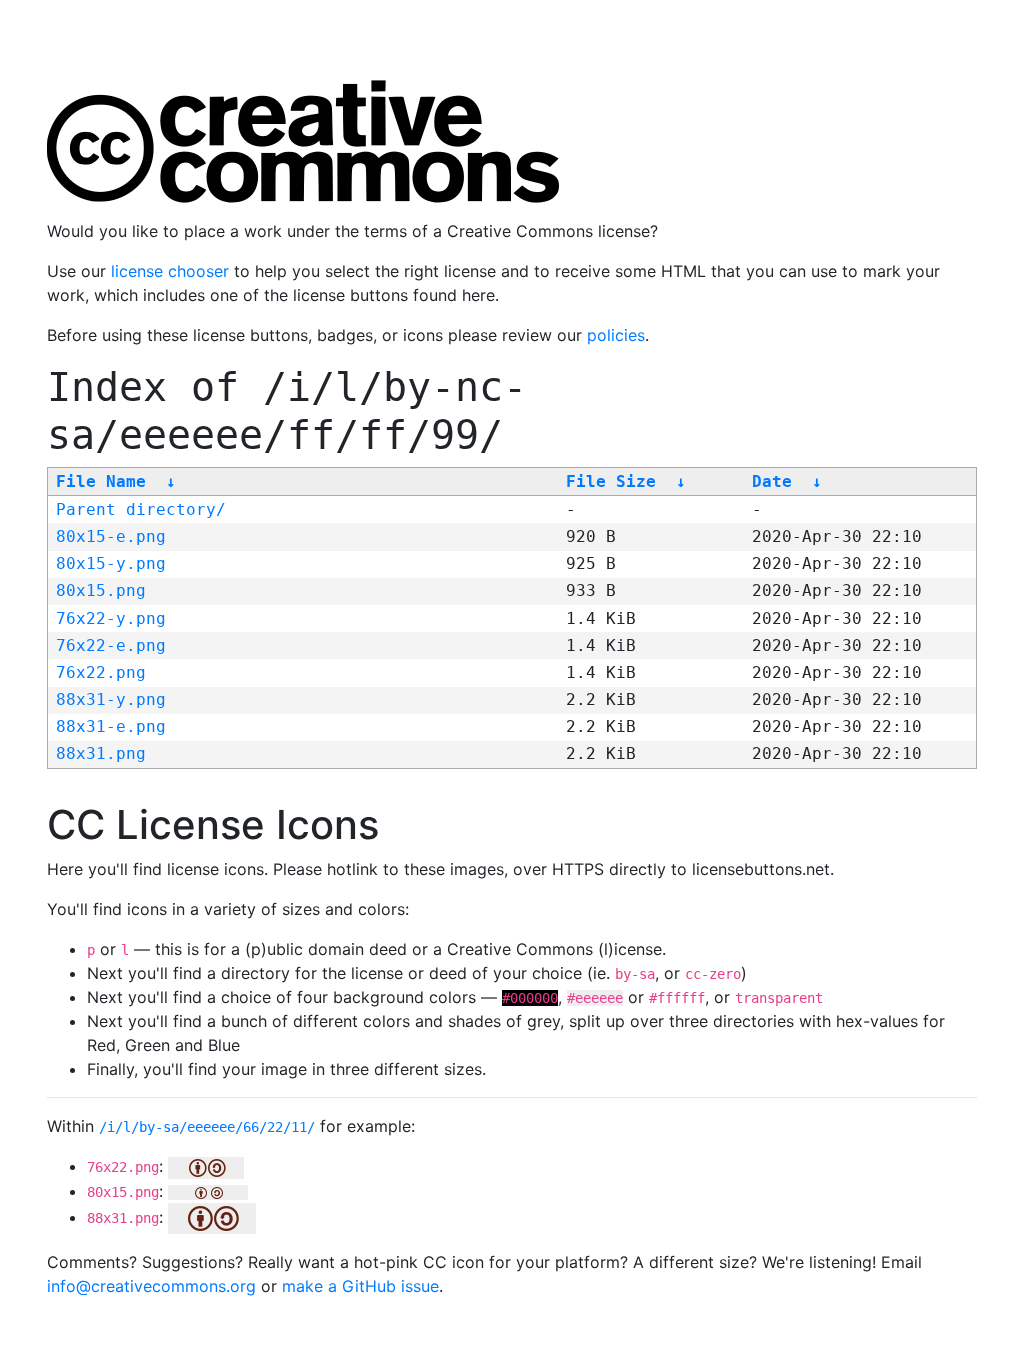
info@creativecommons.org (151, 1286)
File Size (611, 481)
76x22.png (101, 672)
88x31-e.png (111, 726)
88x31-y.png (111, 699)
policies (616, 335)
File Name (101, 481)
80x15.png (101, 590)
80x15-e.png (111, 536)
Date (772, 481)
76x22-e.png (111, 645)
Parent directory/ (141, 509)
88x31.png (101, 753)
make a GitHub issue (360, 1286)
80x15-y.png (111, 563)
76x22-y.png (111, 618)
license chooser (170, 271)
